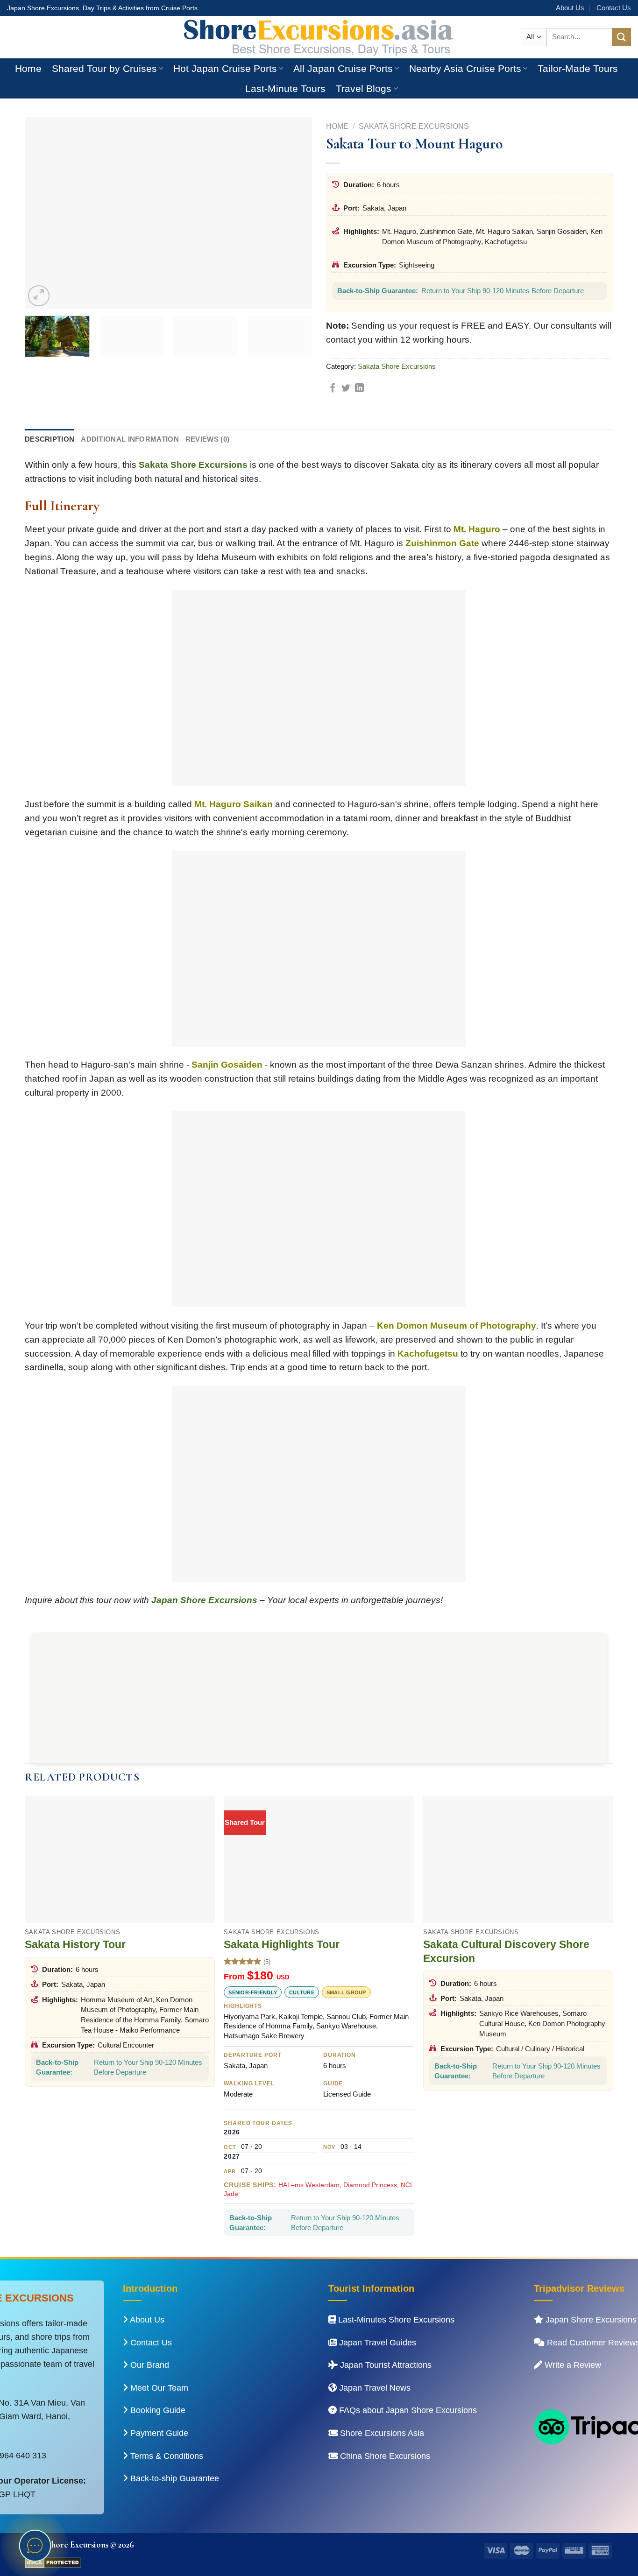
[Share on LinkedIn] (359, 389)
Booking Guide (157, 2410)
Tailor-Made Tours (578, 68)
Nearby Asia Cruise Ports (465, 68)
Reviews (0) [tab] (207, 439)
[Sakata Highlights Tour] (319, 1860)
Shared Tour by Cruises (104, 68)
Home (28, 68)
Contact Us (614, 8)
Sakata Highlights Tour (282, 1944)
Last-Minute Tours (285, 88)
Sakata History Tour (75, 1944)
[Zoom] (39, 296)
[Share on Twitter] (346, 389)
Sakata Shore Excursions (414, 126)
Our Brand (149, 2365)
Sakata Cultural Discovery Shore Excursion (506, 1951)
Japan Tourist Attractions (385, 2365)
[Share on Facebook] (333, 389)
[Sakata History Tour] (120, 1860)
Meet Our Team (158, 2388)
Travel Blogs (364, 88)
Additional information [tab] (130, 439)
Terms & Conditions (166, 2456)
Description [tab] (50, 439)
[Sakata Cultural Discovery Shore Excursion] (518, 1860)
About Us (570, 8)
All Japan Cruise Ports (343, 68)
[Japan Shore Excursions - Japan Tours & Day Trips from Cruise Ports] (319, 37)
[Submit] (622, 37)
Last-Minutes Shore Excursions (395, 2320)
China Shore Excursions (384, 2456)
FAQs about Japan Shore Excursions (407, 2410)
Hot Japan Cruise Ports (225, 68)
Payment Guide (158, 2433)
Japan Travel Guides (376, 2343)
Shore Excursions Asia (381, 2433)
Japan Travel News (374, 2388)
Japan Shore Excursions (204, 1600)
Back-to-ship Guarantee (174, 2478)
